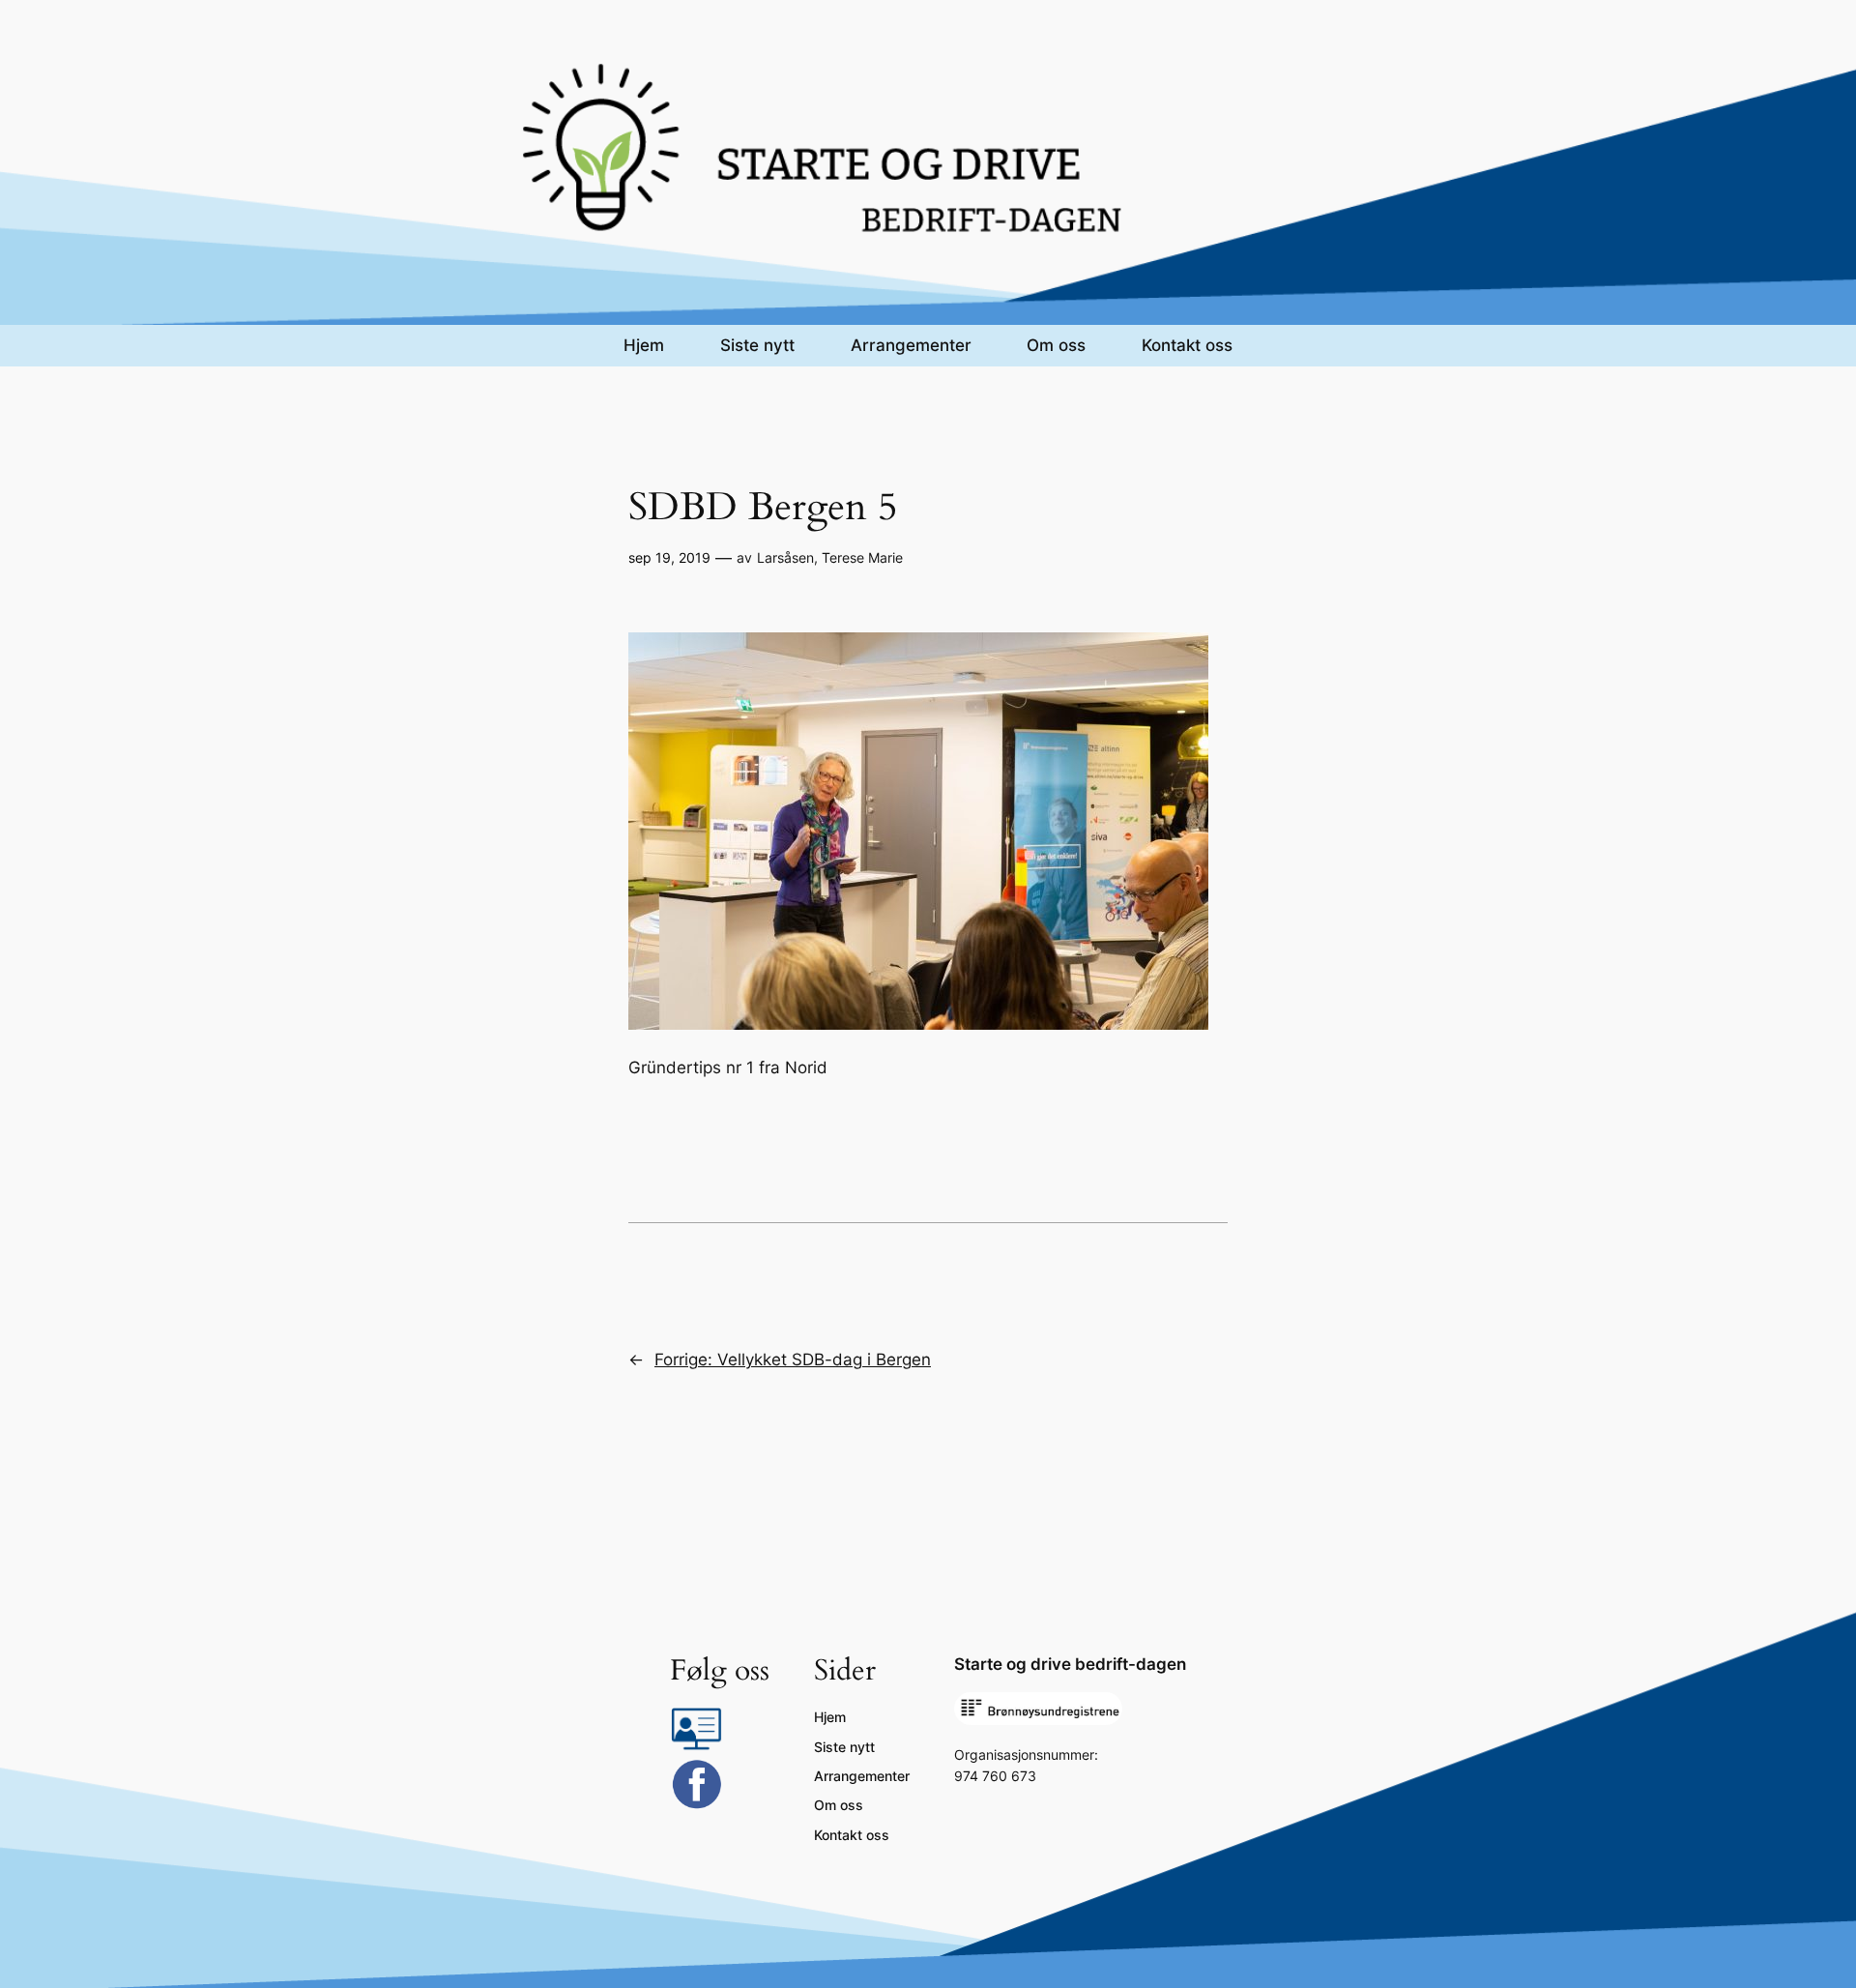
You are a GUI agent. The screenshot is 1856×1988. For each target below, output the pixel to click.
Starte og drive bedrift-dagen (1070, 1664)
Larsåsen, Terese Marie (830, 557)
